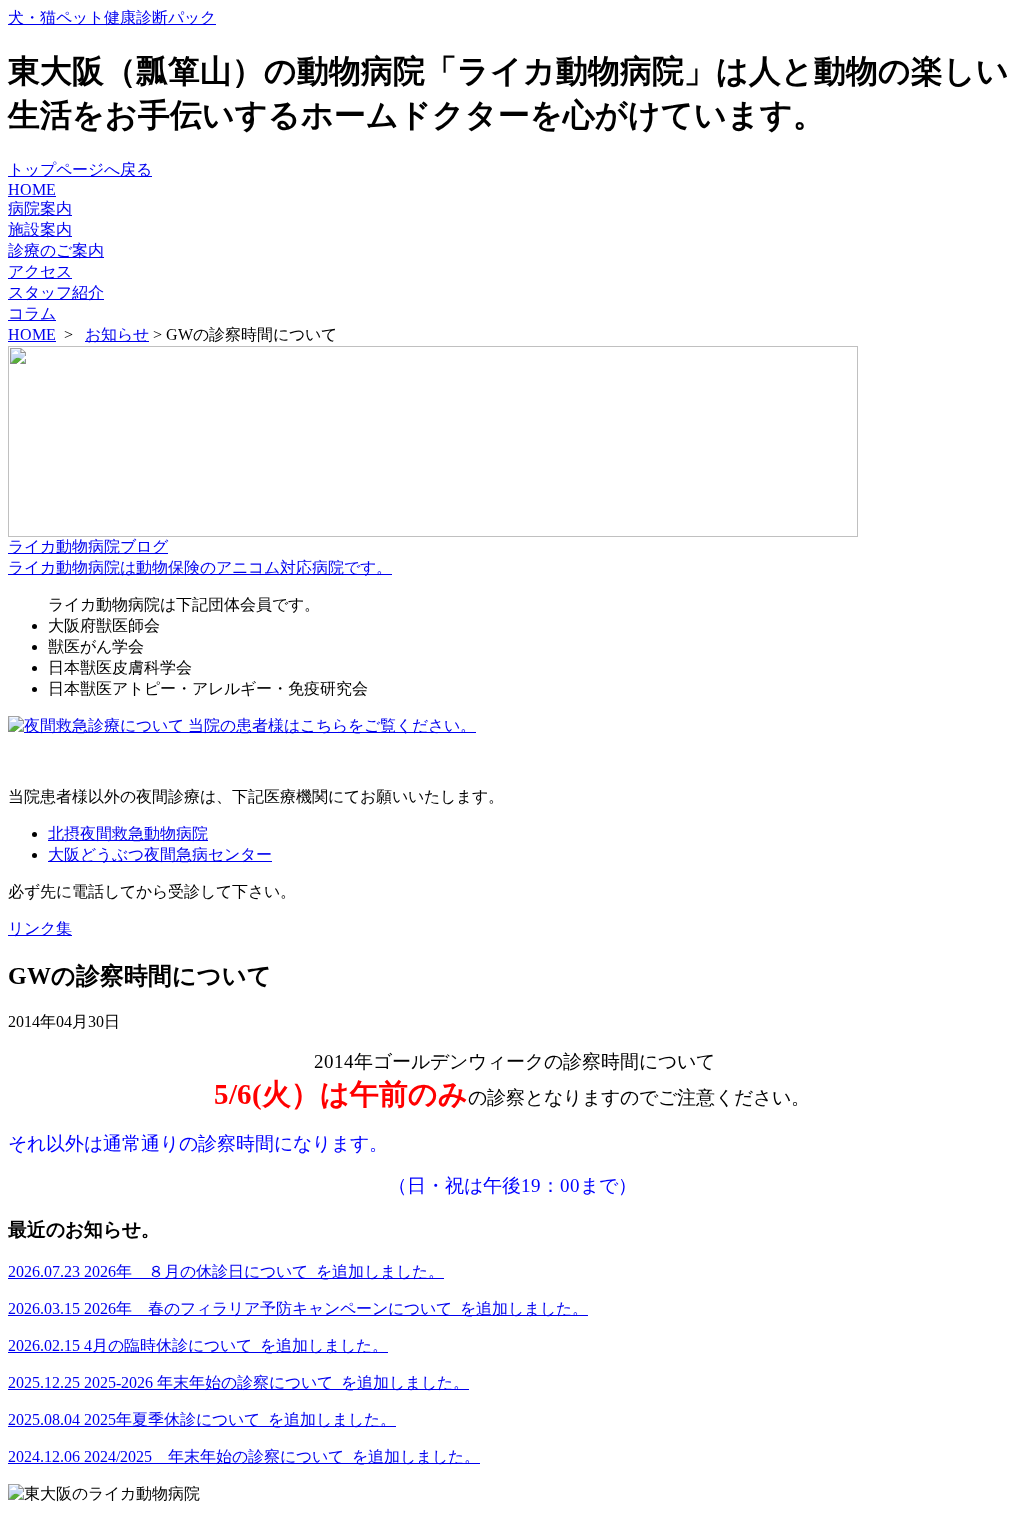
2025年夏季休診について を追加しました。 (202, 1419)
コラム (32, 313)
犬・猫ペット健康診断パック (112, 17)
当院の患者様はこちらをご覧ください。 (330, 725)
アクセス (40, 271)
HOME (32, 189)
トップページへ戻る (80, 169)
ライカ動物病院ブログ (88, 546)
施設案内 (40, 229)
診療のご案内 (56, 250)
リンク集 (40, 928)
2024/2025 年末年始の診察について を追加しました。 (244, 1456)
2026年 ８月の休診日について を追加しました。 (226, 1271)
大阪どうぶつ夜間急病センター (160, 854)
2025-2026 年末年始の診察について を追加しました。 (238, 1382)
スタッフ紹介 (56, 292)
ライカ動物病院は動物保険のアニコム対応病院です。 (200, 567)
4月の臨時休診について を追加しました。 (198, 1345)
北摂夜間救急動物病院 (128, 833)
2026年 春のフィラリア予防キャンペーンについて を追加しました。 (298, 1308)
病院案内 (40, 208)
